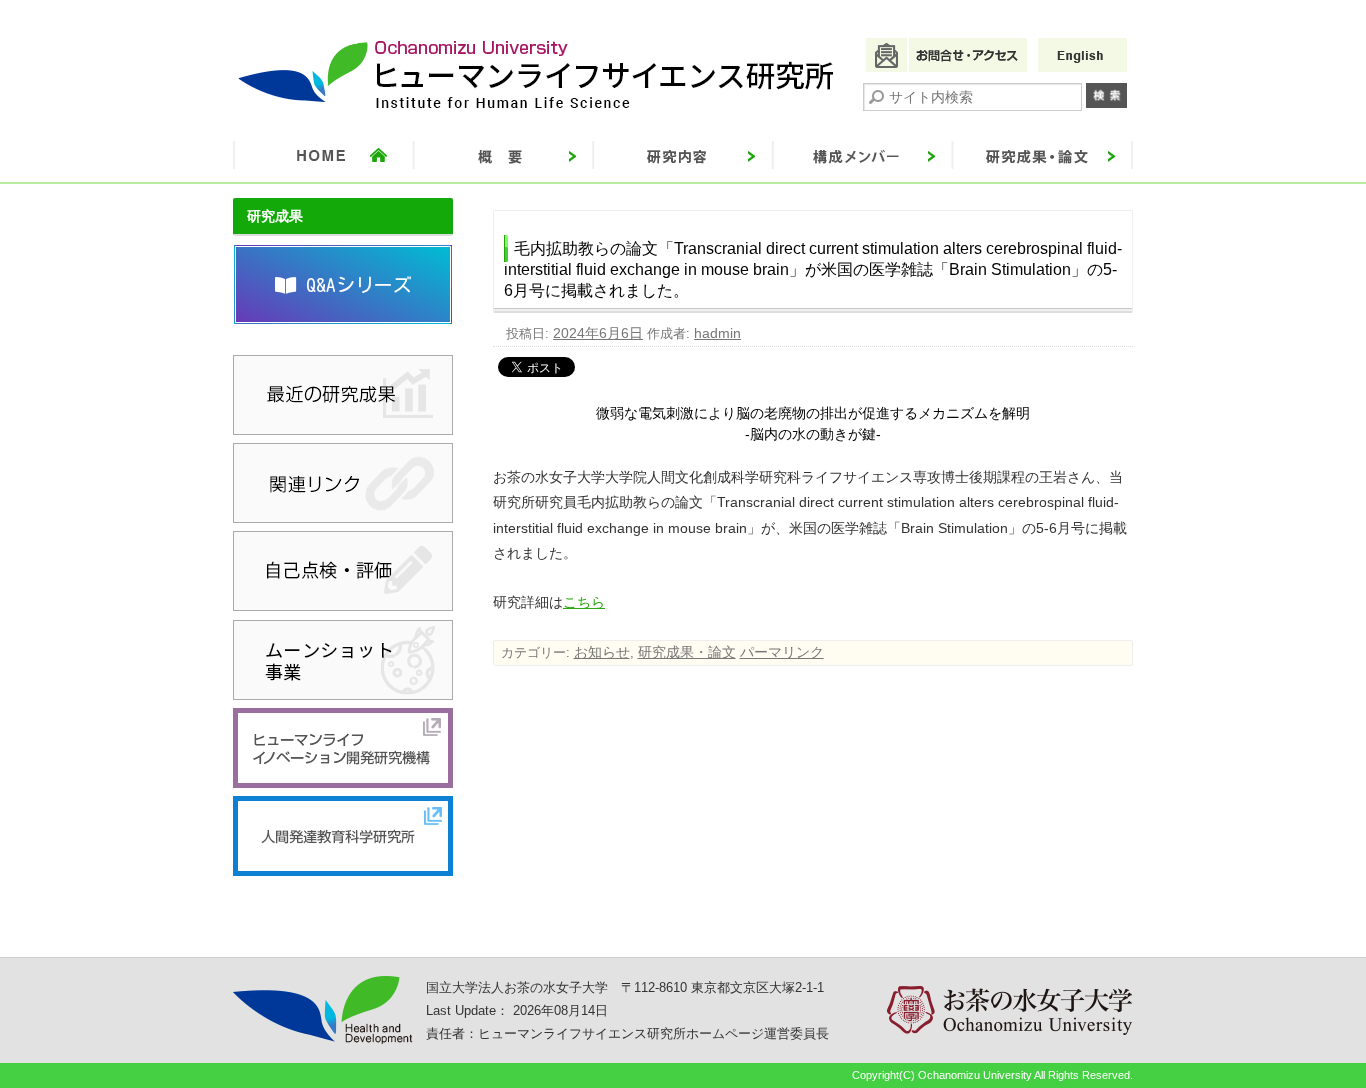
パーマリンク (782, 652)
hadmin (717, 333)
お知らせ (602, 652)
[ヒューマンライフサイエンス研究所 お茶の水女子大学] (537, 109)
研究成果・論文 (687, 652)
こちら (584, 602)
